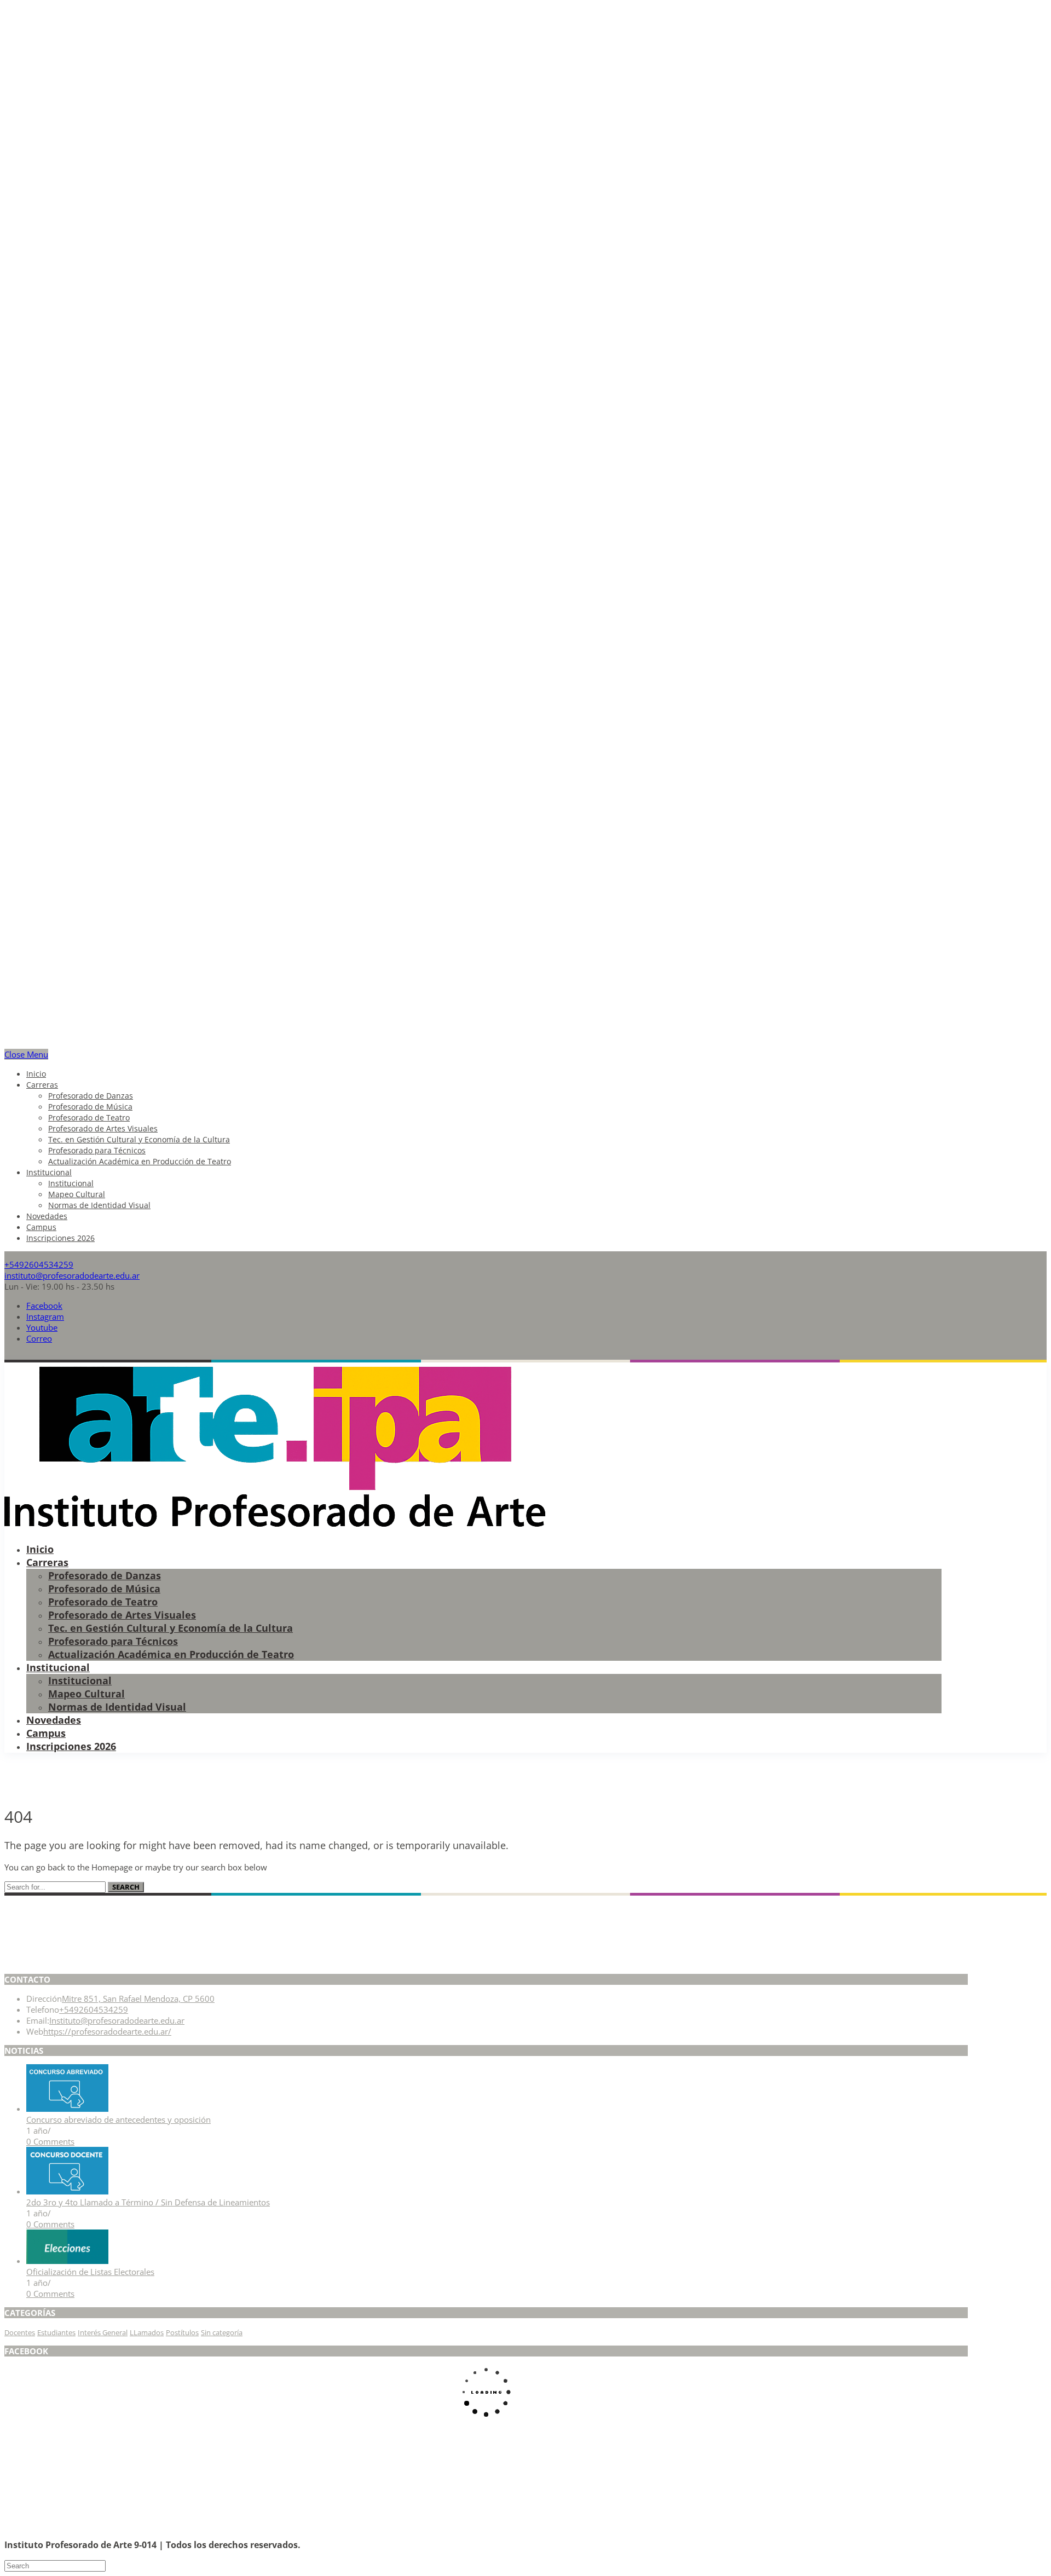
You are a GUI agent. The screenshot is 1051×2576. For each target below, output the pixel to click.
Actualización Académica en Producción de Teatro (140, 1161)
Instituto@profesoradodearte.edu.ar (117, 2020)
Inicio (36, 1074)
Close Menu (26, 1054)
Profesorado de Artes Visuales (103, 1128)
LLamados (147, 2332)
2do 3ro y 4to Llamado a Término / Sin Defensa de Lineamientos (148, 2202)
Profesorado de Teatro (89, 1117)
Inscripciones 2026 (60, 1238)
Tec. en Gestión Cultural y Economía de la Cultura (139, 1139)
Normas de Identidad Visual (99, 1205)
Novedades (47, 1216)
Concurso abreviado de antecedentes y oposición (119, 2119)
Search (126, 1887)
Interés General (103, 2332)
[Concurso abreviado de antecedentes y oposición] (67, 2109)
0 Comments (50, 2141)
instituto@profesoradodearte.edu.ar (72, 1275)
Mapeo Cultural (77, 1194)
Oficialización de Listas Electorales (90, 2272)
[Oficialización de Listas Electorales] (67, 2261)
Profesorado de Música (90, 1107)
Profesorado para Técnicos (97, 1150)
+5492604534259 (39, 1264)
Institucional (49, 1172)
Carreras (42, 1085)
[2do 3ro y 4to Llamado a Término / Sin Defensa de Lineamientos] (67, 2191)
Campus (41, 1227)
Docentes (20, 2332)
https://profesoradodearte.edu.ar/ (107, 2031)
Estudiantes (56, 2332)
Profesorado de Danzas (91, 1096)
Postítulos (182, 2332)
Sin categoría (222, 2332)
